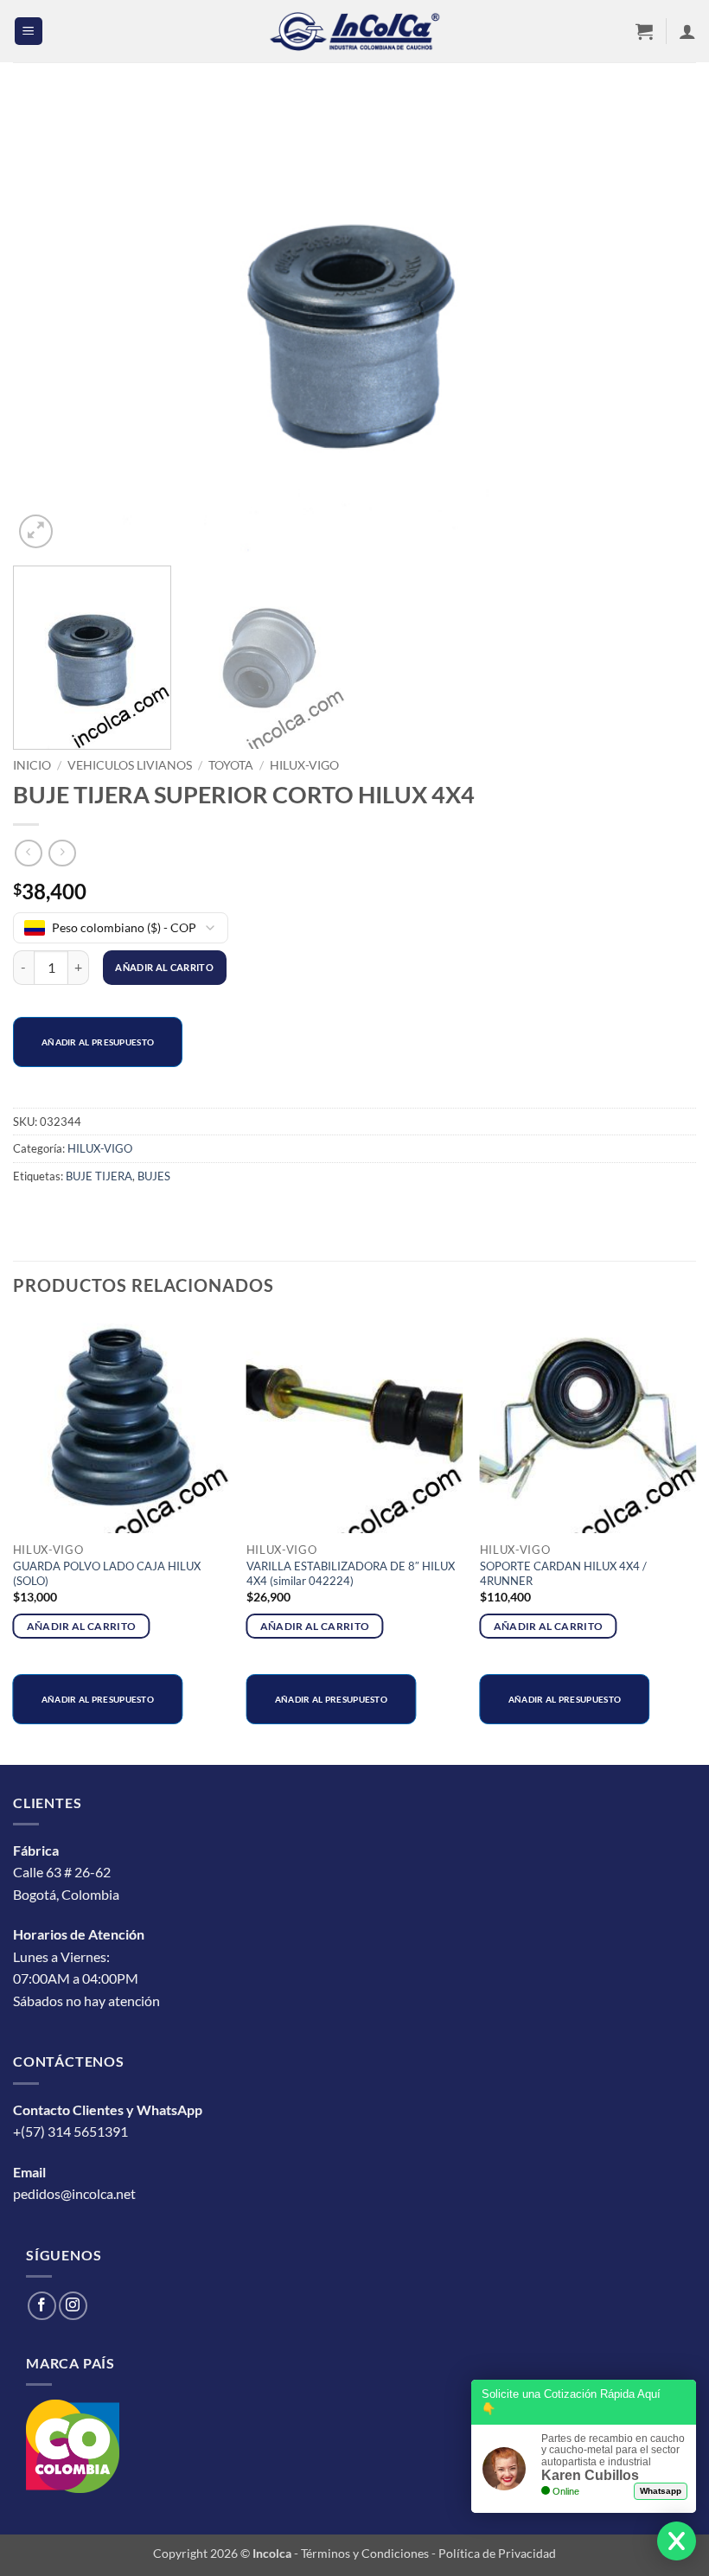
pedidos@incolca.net (74, 2193)
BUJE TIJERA (99, 1176)
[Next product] (28, 853)
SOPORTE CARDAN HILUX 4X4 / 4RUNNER (563, 1573)
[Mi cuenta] (687, 31)
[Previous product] (62, 853)
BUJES (154, 1176)
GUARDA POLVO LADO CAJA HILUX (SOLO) (107, 1573)
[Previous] (48, 325)
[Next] (661, 325)
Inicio (32, 765)
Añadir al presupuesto (98, 1042)
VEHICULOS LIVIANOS (130, 765)
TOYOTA (231, 765)
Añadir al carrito (164, 967)
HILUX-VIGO (304, 765)
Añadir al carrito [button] (82, 1626)
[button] (29, 32)
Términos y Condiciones (365, 2553)
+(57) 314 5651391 (70, 2131)
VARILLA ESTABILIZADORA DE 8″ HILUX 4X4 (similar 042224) (351, 1573)
